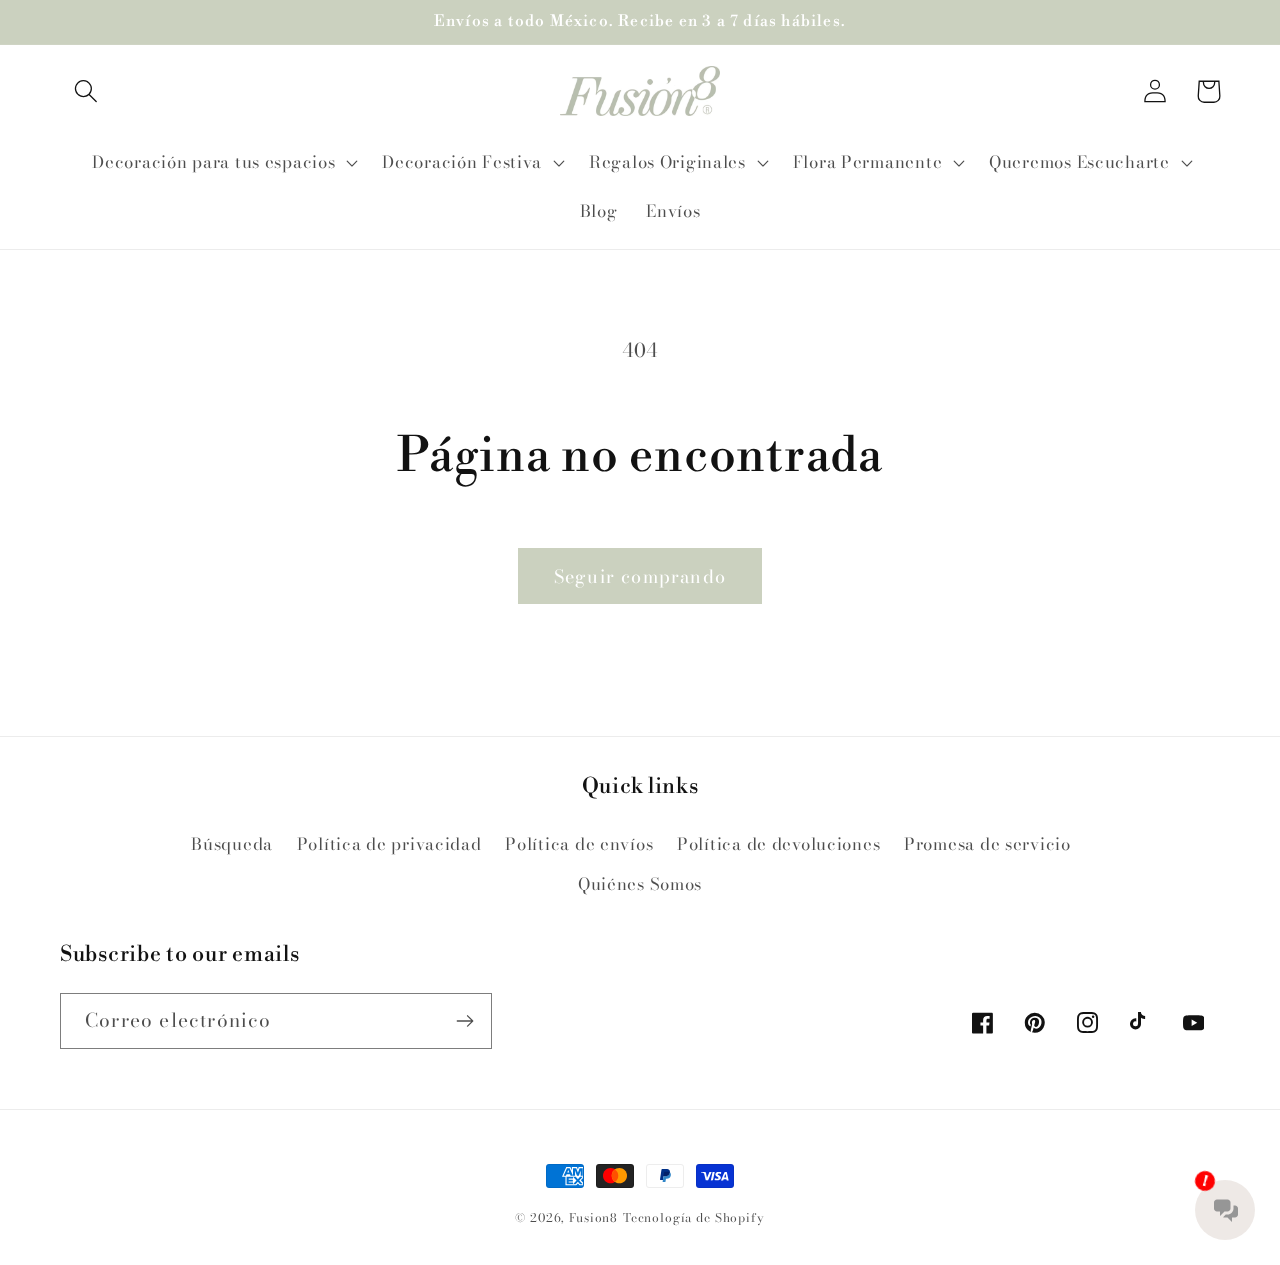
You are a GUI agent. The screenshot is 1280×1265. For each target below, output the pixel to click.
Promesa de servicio (987, 844)
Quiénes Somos (640, 884)
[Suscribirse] (464, 1021)
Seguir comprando (640, 576)
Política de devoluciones (778, 844)
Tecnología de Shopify (694, 1217)
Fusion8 (593, 1217)
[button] (86, 91)
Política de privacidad (389, 844)
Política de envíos (579, 844)
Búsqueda (232, 844)
